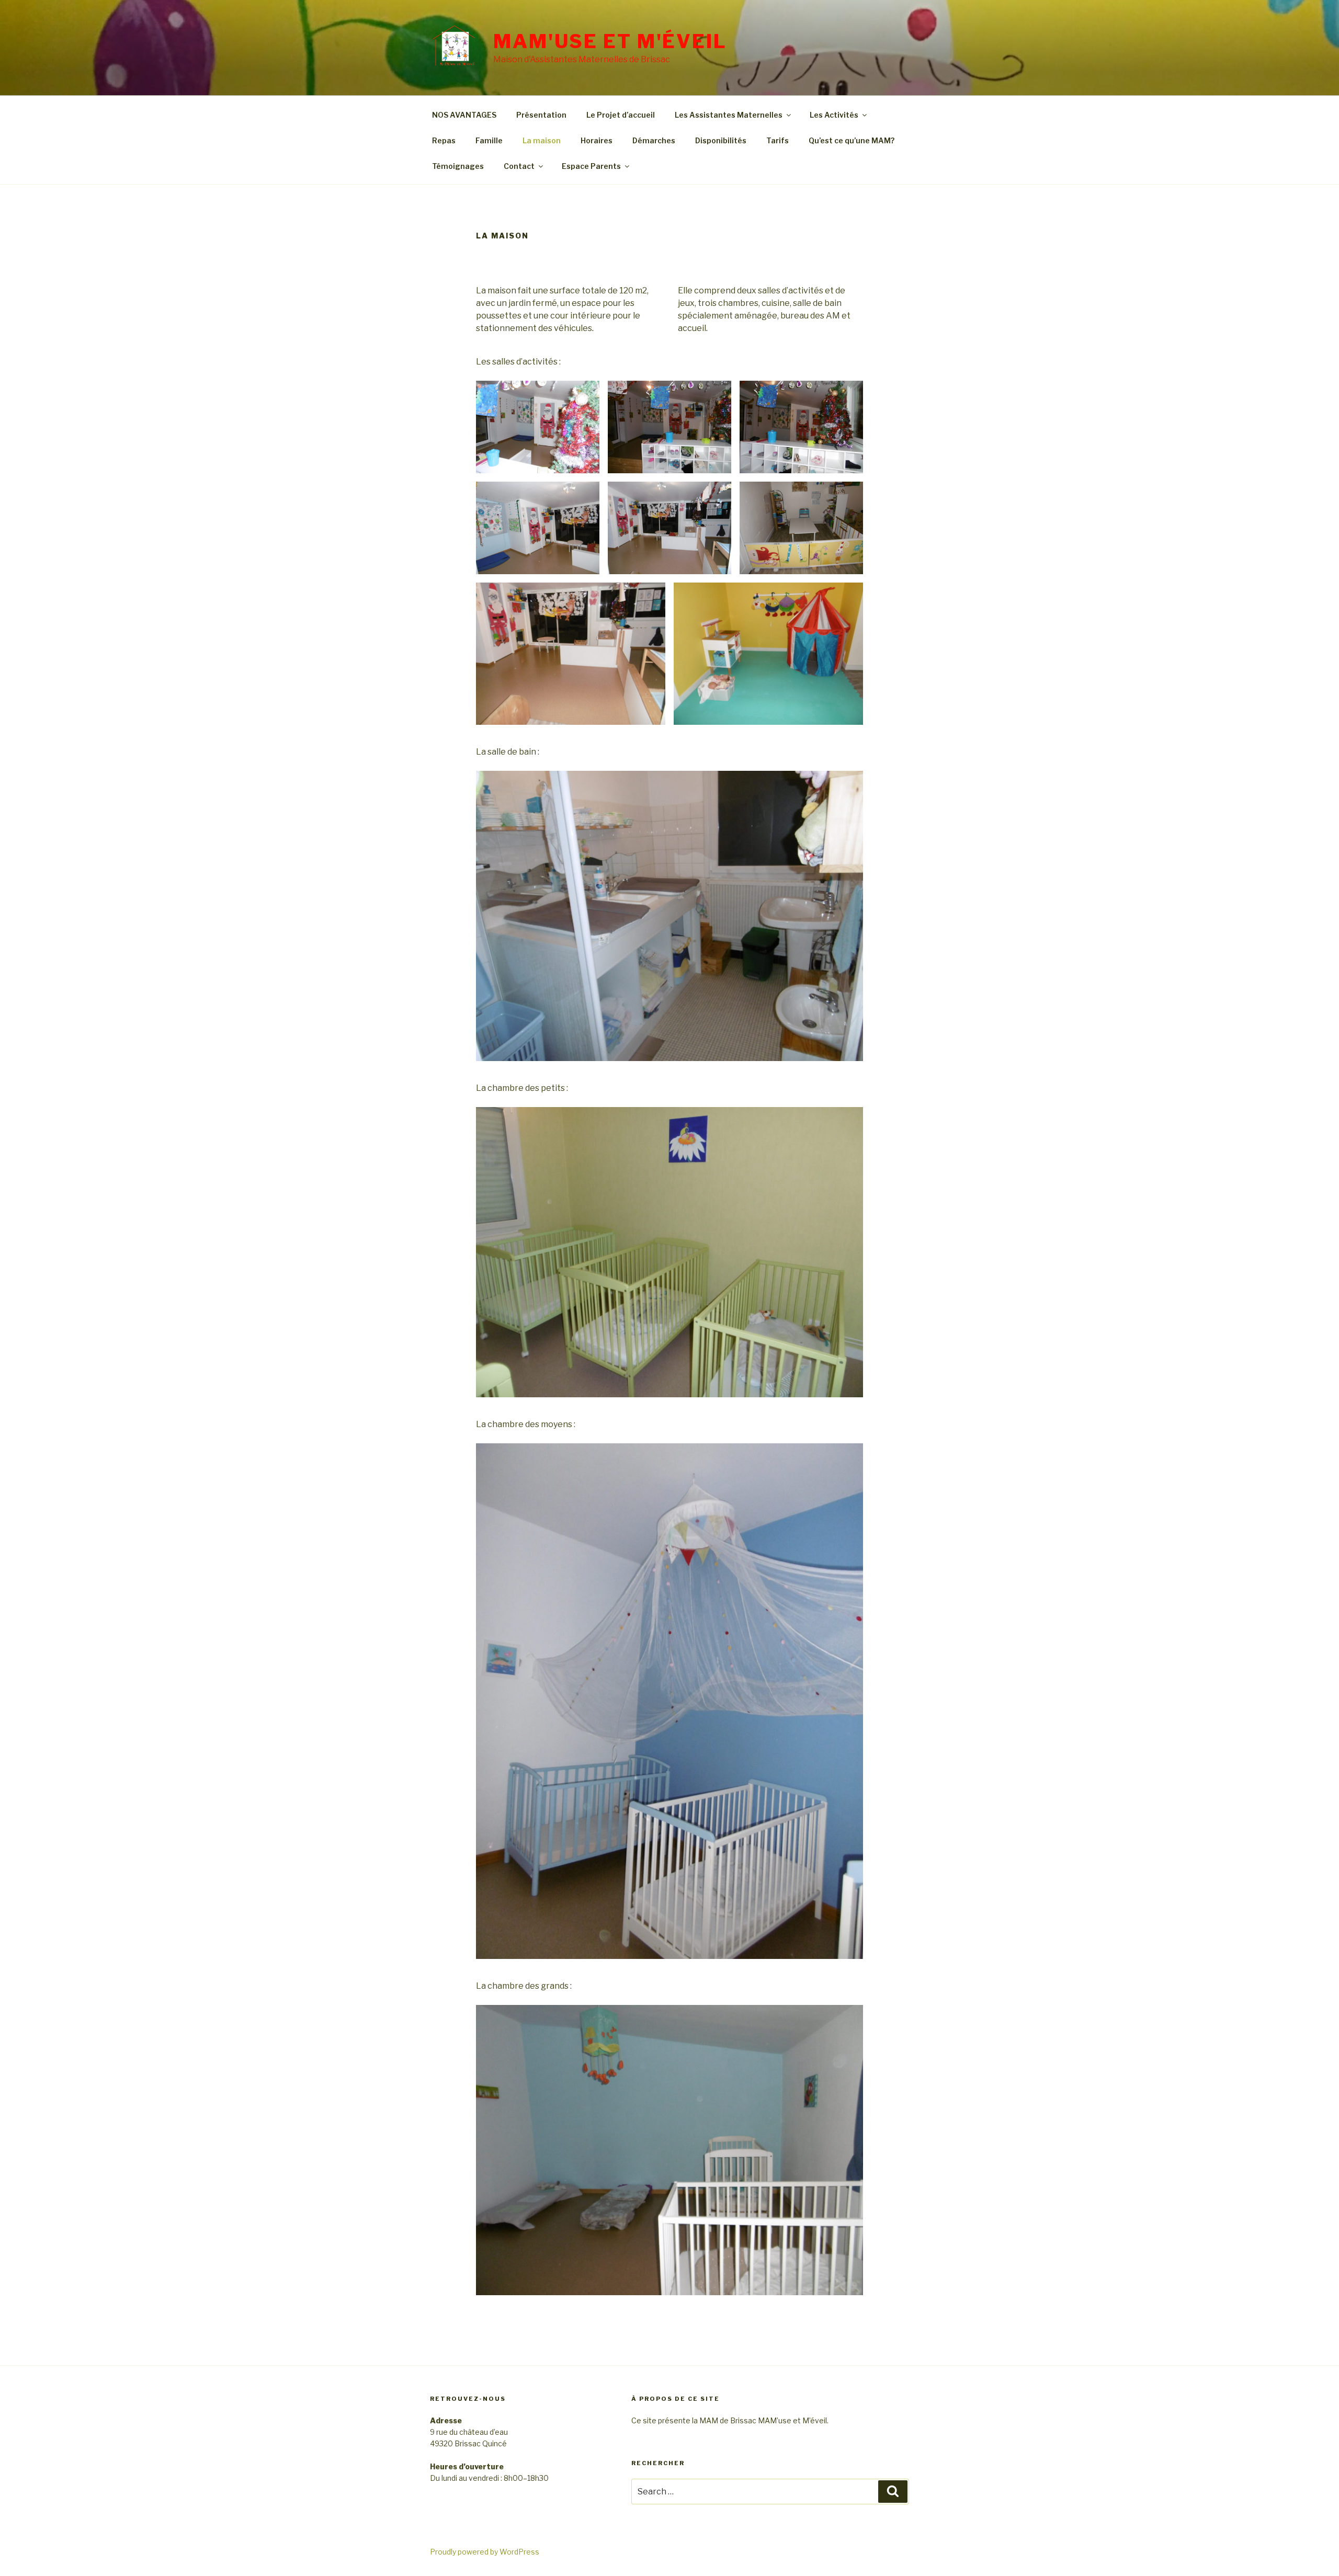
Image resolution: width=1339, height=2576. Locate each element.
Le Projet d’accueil (621, 115)
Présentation (541, 115)
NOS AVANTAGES (464, 115)
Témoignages (458, 166)
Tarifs (778, 140)
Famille (489, 140)
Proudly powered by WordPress (485, 2552)
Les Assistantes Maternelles (729, 115)
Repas (444, 140)
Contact (519, 166)
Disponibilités (721, 140)
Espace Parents (591, 166)
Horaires (597, 140)
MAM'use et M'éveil (610, 41)
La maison (542, 140)
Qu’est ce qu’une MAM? (852, 140)
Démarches (654, 140)
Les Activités (834, 115)
